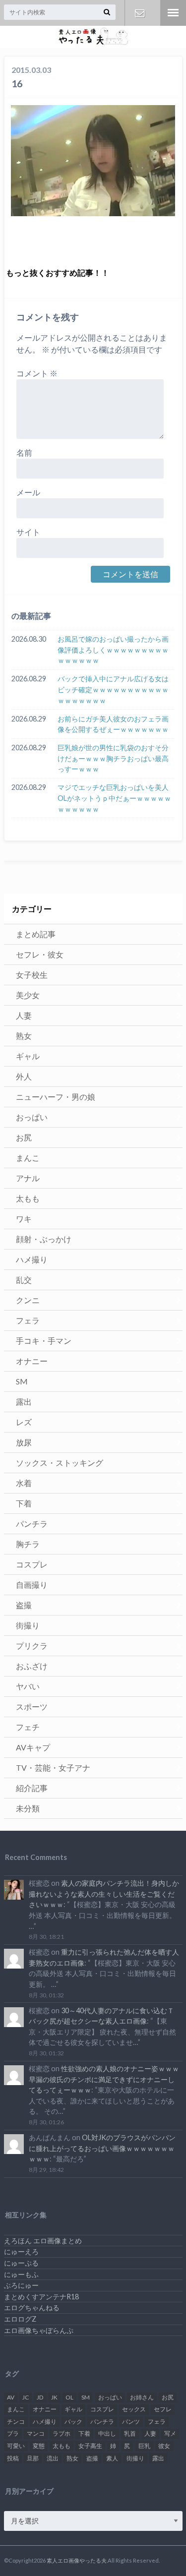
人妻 (24, 1015)
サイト (28, 532)
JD (40, 2397)
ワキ (24, 1219)
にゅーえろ (21, 2251)
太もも (28, 1198)
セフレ (163, 2409)
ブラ (13, 2433)
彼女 (164, 2446)
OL (69, 2397)
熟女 (24, 1036)
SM (22, 1381)
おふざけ (32, 1666)
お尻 (24, 1137)
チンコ (16, 2422)
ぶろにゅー (21, 2285)
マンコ (36, 2433)
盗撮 (24, 1605)
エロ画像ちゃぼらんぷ (39, 2330)
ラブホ (62, 2433)
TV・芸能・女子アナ (53, 1767)
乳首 (130, 2433)
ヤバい (28, 1686)
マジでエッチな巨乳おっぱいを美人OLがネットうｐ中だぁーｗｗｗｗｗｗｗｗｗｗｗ (114, 798)
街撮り (28, 1625)
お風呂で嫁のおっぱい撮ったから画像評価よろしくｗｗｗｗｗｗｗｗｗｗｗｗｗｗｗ (113, 650)
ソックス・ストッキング (60, 1463)
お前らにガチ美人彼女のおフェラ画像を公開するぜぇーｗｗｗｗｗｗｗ (113, 724)
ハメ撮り (32, 1259)
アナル (28, 1178)
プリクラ (32, 1646)
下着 (24, 1503)
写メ (170, 2433)
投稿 (13, 2458)
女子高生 (90, 2446)
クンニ (28, 1300)
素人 (112, 2458)
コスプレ (32, 1564)
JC (26, 2397)
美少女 (28, 995)
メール (28, 492)
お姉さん (142, 2397)
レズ (24, 1422)
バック (73, 2422)
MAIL (140, 13)
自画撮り (32, 1585)
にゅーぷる (21, 2263)
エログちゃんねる (32, 2307)
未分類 (28, 1808)
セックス (134, 2409)
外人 (24, 1076)
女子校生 (32, 975)
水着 (24, 1483)
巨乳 (144, 2446)
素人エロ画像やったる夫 (77, 2560)
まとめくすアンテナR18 (41, 2297)
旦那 (33, 2458)
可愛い (16, 2446)
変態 (39, 2446)
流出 (53, 2458)
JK (54, 2397)
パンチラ (32, 1524)
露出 (24, 1402)
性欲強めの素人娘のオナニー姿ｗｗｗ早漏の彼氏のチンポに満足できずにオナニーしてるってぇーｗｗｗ (104, 2079)
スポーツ (32, 1707)
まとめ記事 (36, 934)
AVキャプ (33, 1747)
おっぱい (32, 1117)
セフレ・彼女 (40, 954)
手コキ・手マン (44, 1341)
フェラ (28, 1320)
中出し (107, 2433)
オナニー (32, 1361)
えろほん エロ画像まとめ (43, 2241)
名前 (24, 452)
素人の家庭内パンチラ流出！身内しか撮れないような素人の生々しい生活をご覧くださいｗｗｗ (104, 1894)
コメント (37, 373)
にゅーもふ (21, 2274)
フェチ (28, 1727)
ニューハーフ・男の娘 (56, 1097)
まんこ (28, 1158)
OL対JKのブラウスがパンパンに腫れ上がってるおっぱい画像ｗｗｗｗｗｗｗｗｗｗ (102, 2148)
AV (11, 2397)
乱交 (24, 1280)
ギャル (28, 1056)
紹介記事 (32, 1788)
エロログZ (20, 2319)
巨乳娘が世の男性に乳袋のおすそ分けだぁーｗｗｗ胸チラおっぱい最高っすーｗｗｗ (113, 758)
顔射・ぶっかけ (44, 1239)
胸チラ (28, 1544)
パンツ (131, 2422)
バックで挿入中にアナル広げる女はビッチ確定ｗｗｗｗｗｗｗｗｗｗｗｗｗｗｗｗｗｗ (113, 689)
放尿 (24, 1442)
